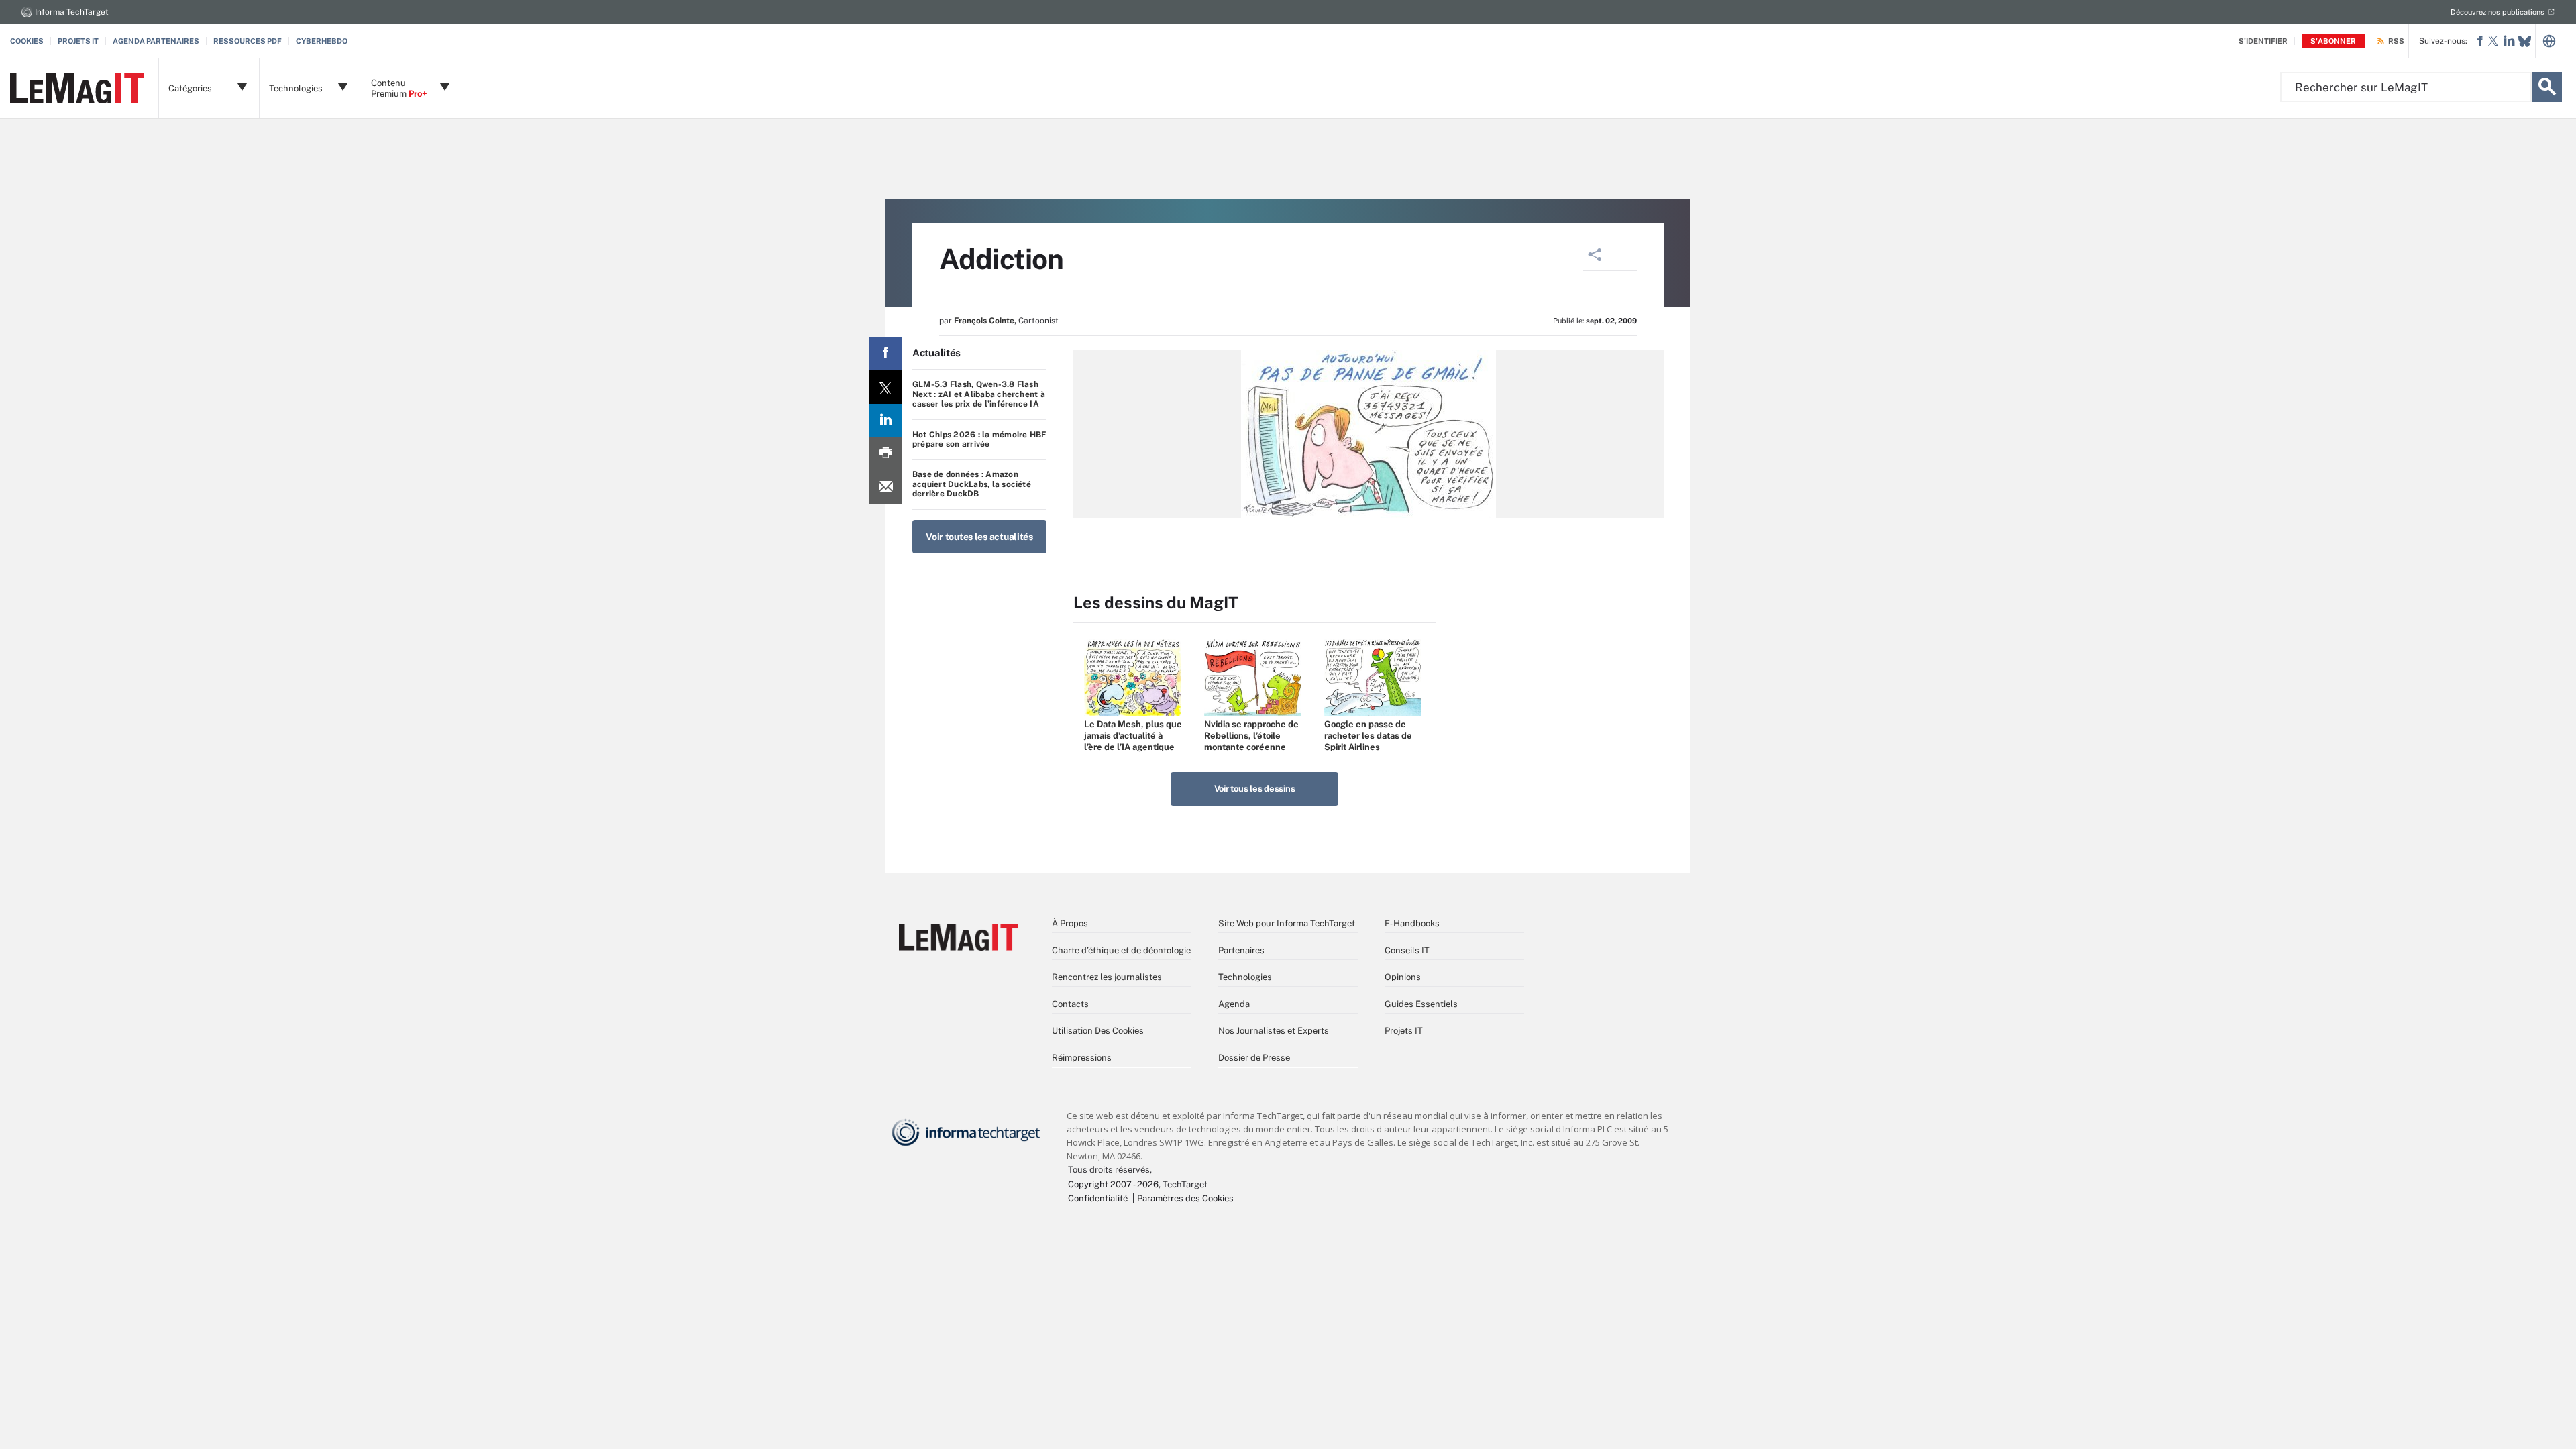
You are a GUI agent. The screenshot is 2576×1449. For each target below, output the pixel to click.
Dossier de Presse (1254, 1058)
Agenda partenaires (156, 41)
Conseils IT (1407, 950)
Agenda (1234, 1004)
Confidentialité (1098, 1198)
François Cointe (984, 321)
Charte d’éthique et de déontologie (1121, 950)
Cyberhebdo (322, 41)
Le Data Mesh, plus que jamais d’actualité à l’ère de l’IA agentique (1133, 736)
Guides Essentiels (1421, 1004)
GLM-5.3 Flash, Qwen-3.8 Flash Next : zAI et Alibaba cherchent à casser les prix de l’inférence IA (979, 394)
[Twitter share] (885, 387)
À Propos (1070, 923)
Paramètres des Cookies (1185, 1198)
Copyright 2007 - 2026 (1113, 1184)
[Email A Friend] (885, 488)
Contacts (1070, 1004)
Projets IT (78, 41)
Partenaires (1241, 950)
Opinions (1403, 977)
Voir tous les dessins (1255, 789)
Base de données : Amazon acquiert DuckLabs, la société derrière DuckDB (972, 484)
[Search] (2547, 87)
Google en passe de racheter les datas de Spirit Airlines (1368, 736)
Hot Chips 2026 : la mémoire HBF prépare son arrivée (979, 439)
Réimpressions (1082, 1058)
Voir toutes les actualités (979, 537)
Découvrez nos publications (2498, 12)
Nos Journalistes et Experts (1274, 1031)
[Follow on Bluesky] (2525, 41)
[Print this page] (885, 454)
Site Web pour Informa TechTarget (1287, 923)
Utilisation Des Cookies (1098, 1031)
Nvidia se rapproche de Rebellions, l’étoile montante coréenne (1251, 736)
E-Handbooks (1412, 923)
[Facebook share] (885, 354)
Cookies (27, 41)
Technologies (1245, 977)
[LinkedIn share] (885, 421)
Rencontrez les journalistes (1107, 977)
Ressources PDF (248, 41)
